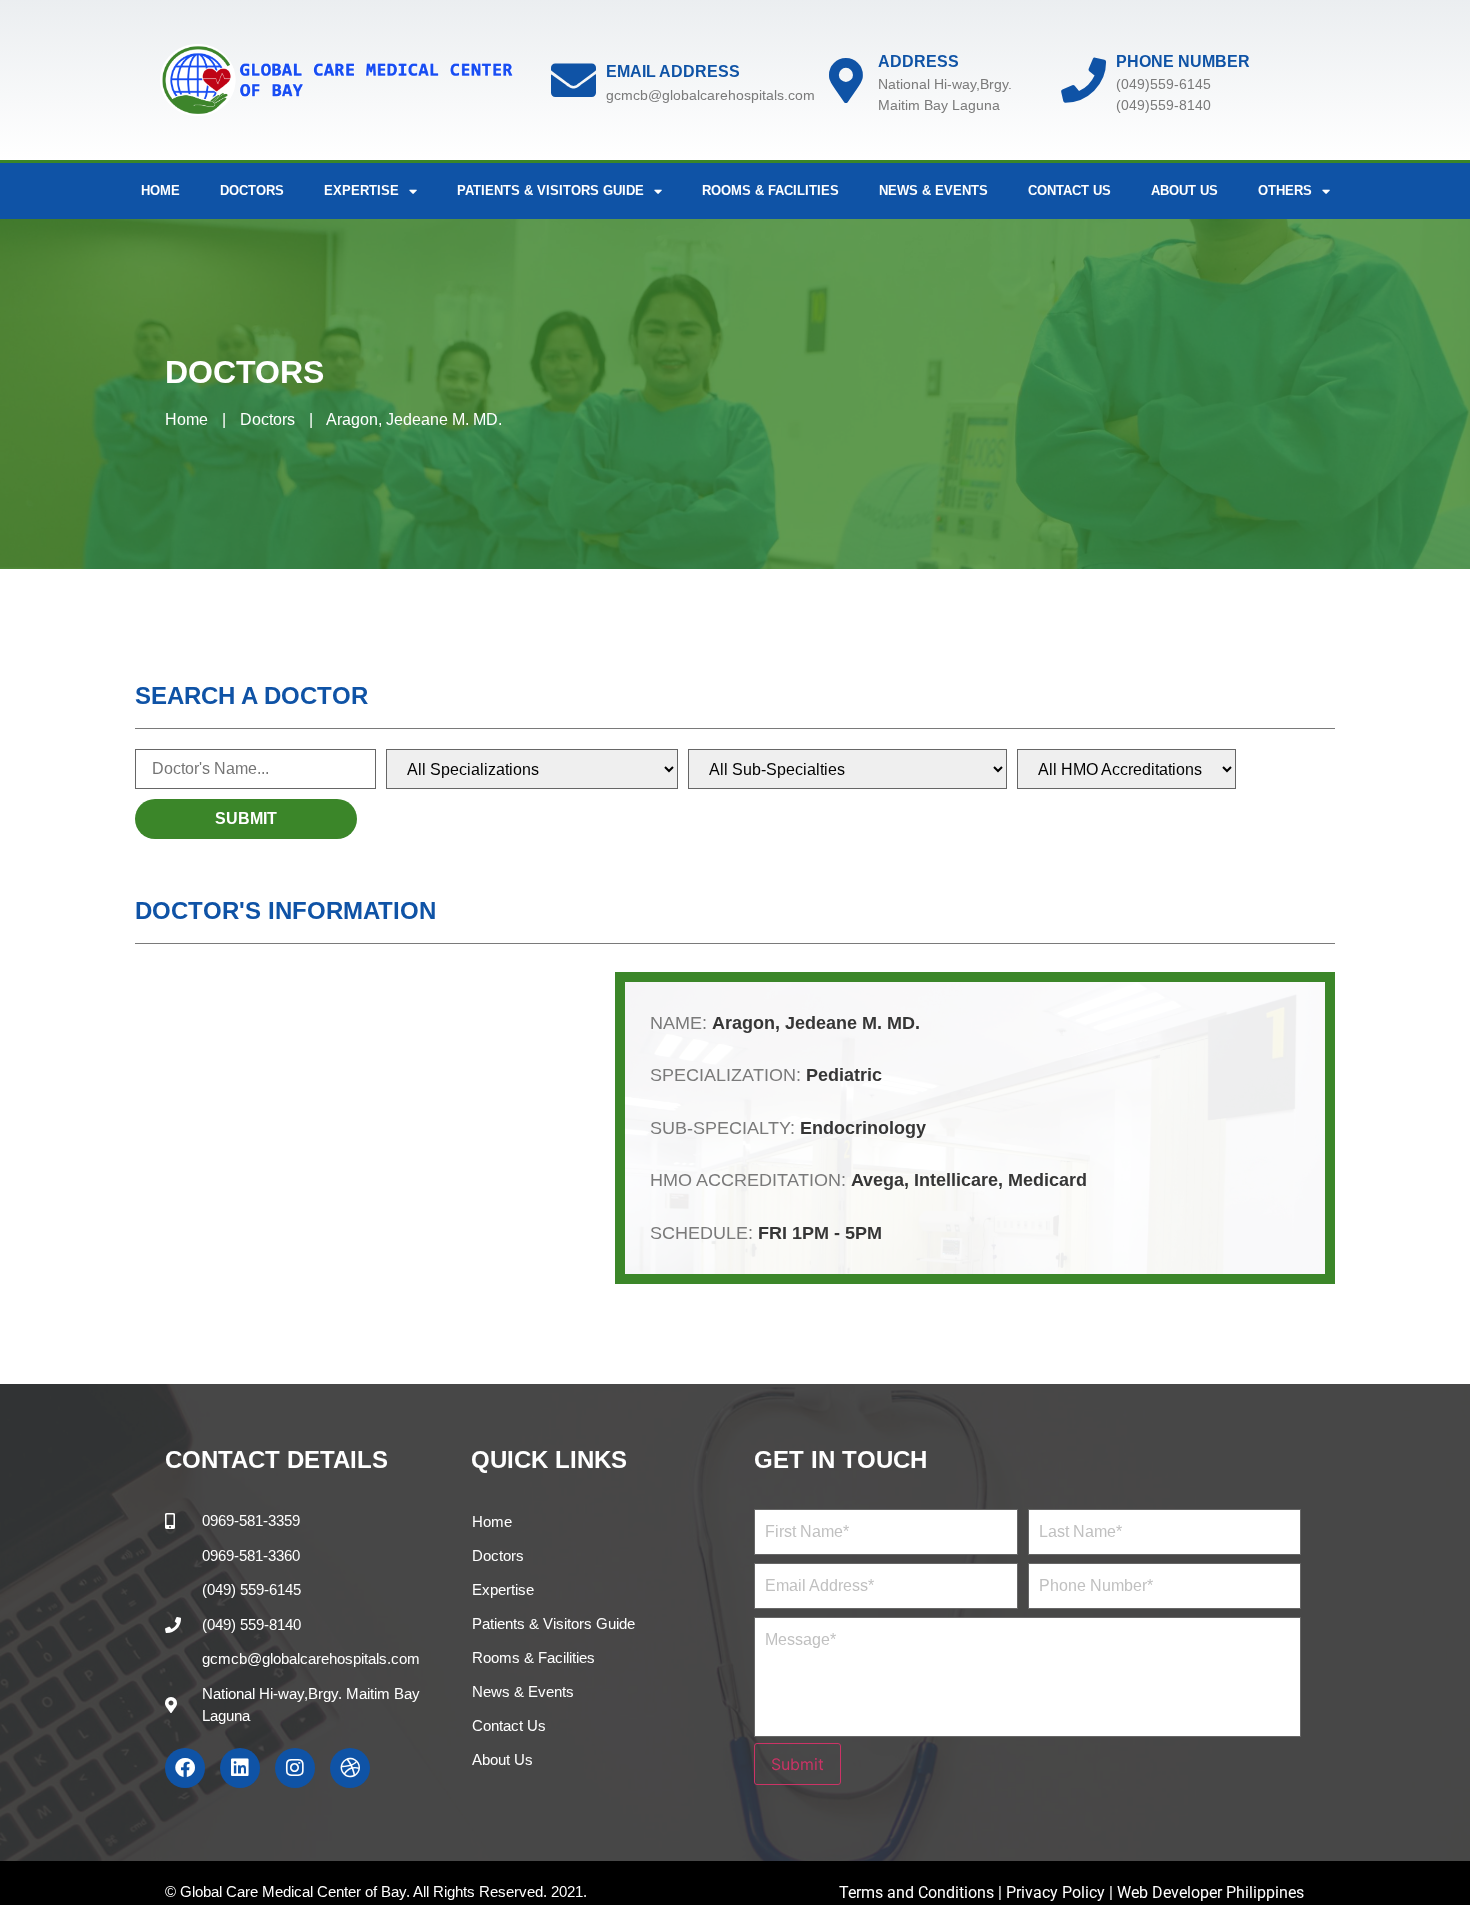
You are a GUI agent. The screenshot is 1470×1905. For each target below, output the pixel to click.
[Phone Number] (1083, 80)
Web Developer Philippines (1210, 1892)
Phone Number (1183, 61)
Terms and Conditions (918, 1892)
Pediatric (844, 1075)
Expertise (503, 1589)
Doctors (252, 190)
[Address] (845, 80)
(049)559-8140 (1163, 105)
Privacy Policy (1055, 1892)
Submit (797, 1764)
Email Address (673, 71)
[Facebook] (185, 1768)
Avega (877, 1180)
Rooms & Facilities (770, 190)
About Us (1184, 190)
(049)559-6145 (1163, 84)
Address (918, 61)
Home (160, 190)
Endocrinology (863, 1128)
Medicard (1047, 1180)
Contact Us (1069, 190)
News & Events (933, 190)
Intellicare (956, 1180)
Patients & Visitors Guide (553, 1623)
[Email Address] (573, 80)
